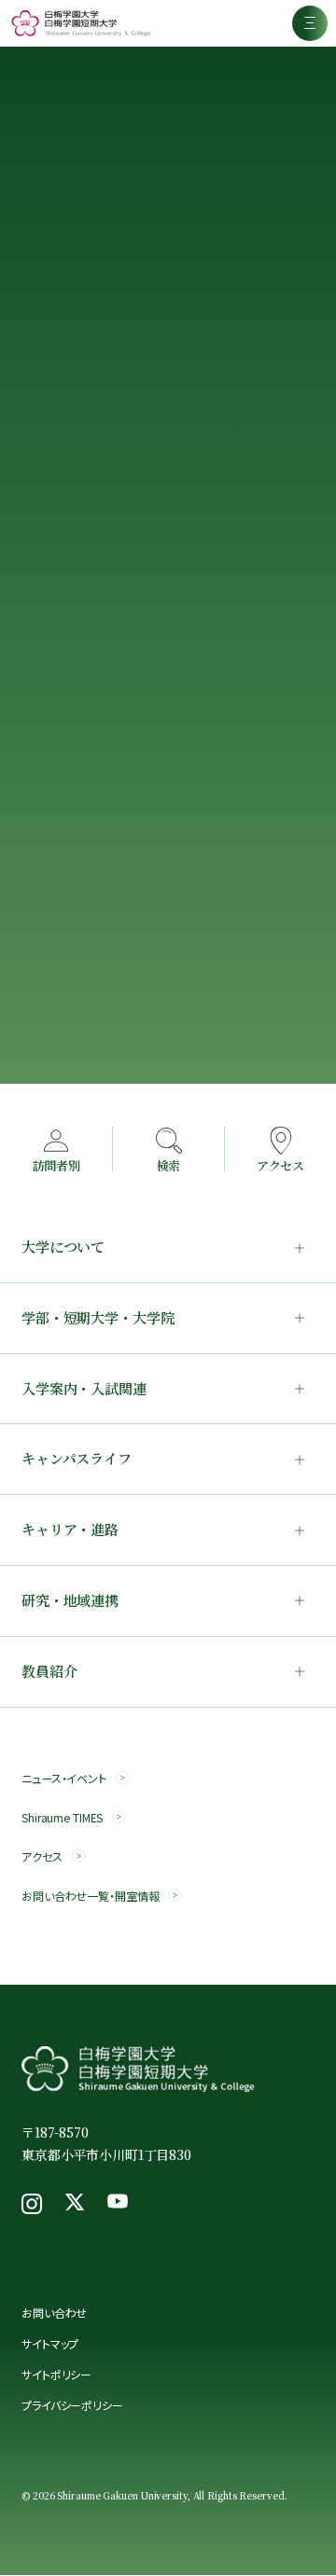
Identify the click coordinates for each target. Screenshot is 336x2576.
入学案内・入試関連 (84, 1388)
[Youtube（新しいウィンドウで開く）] (118, 2204)
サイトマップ (50, 2343)
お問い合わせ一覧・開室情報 (90, 1896)
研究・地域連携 (70, 1600)
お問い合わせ (54, 2313)
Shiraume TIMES (62, 1817)
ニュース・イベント (64, 1778)
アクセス (42, 1856)
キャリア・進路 (70, 1529)
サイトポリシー (56, 2374)
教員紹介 (49, 1671)
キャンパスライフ (77, 1458)
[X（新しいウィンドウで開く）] (75, 2204)
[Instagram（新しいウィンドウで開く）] (32, 2204)
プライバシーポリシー (72, 2405)
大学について (63, 1246)
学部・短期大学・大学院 (98, 1317)
